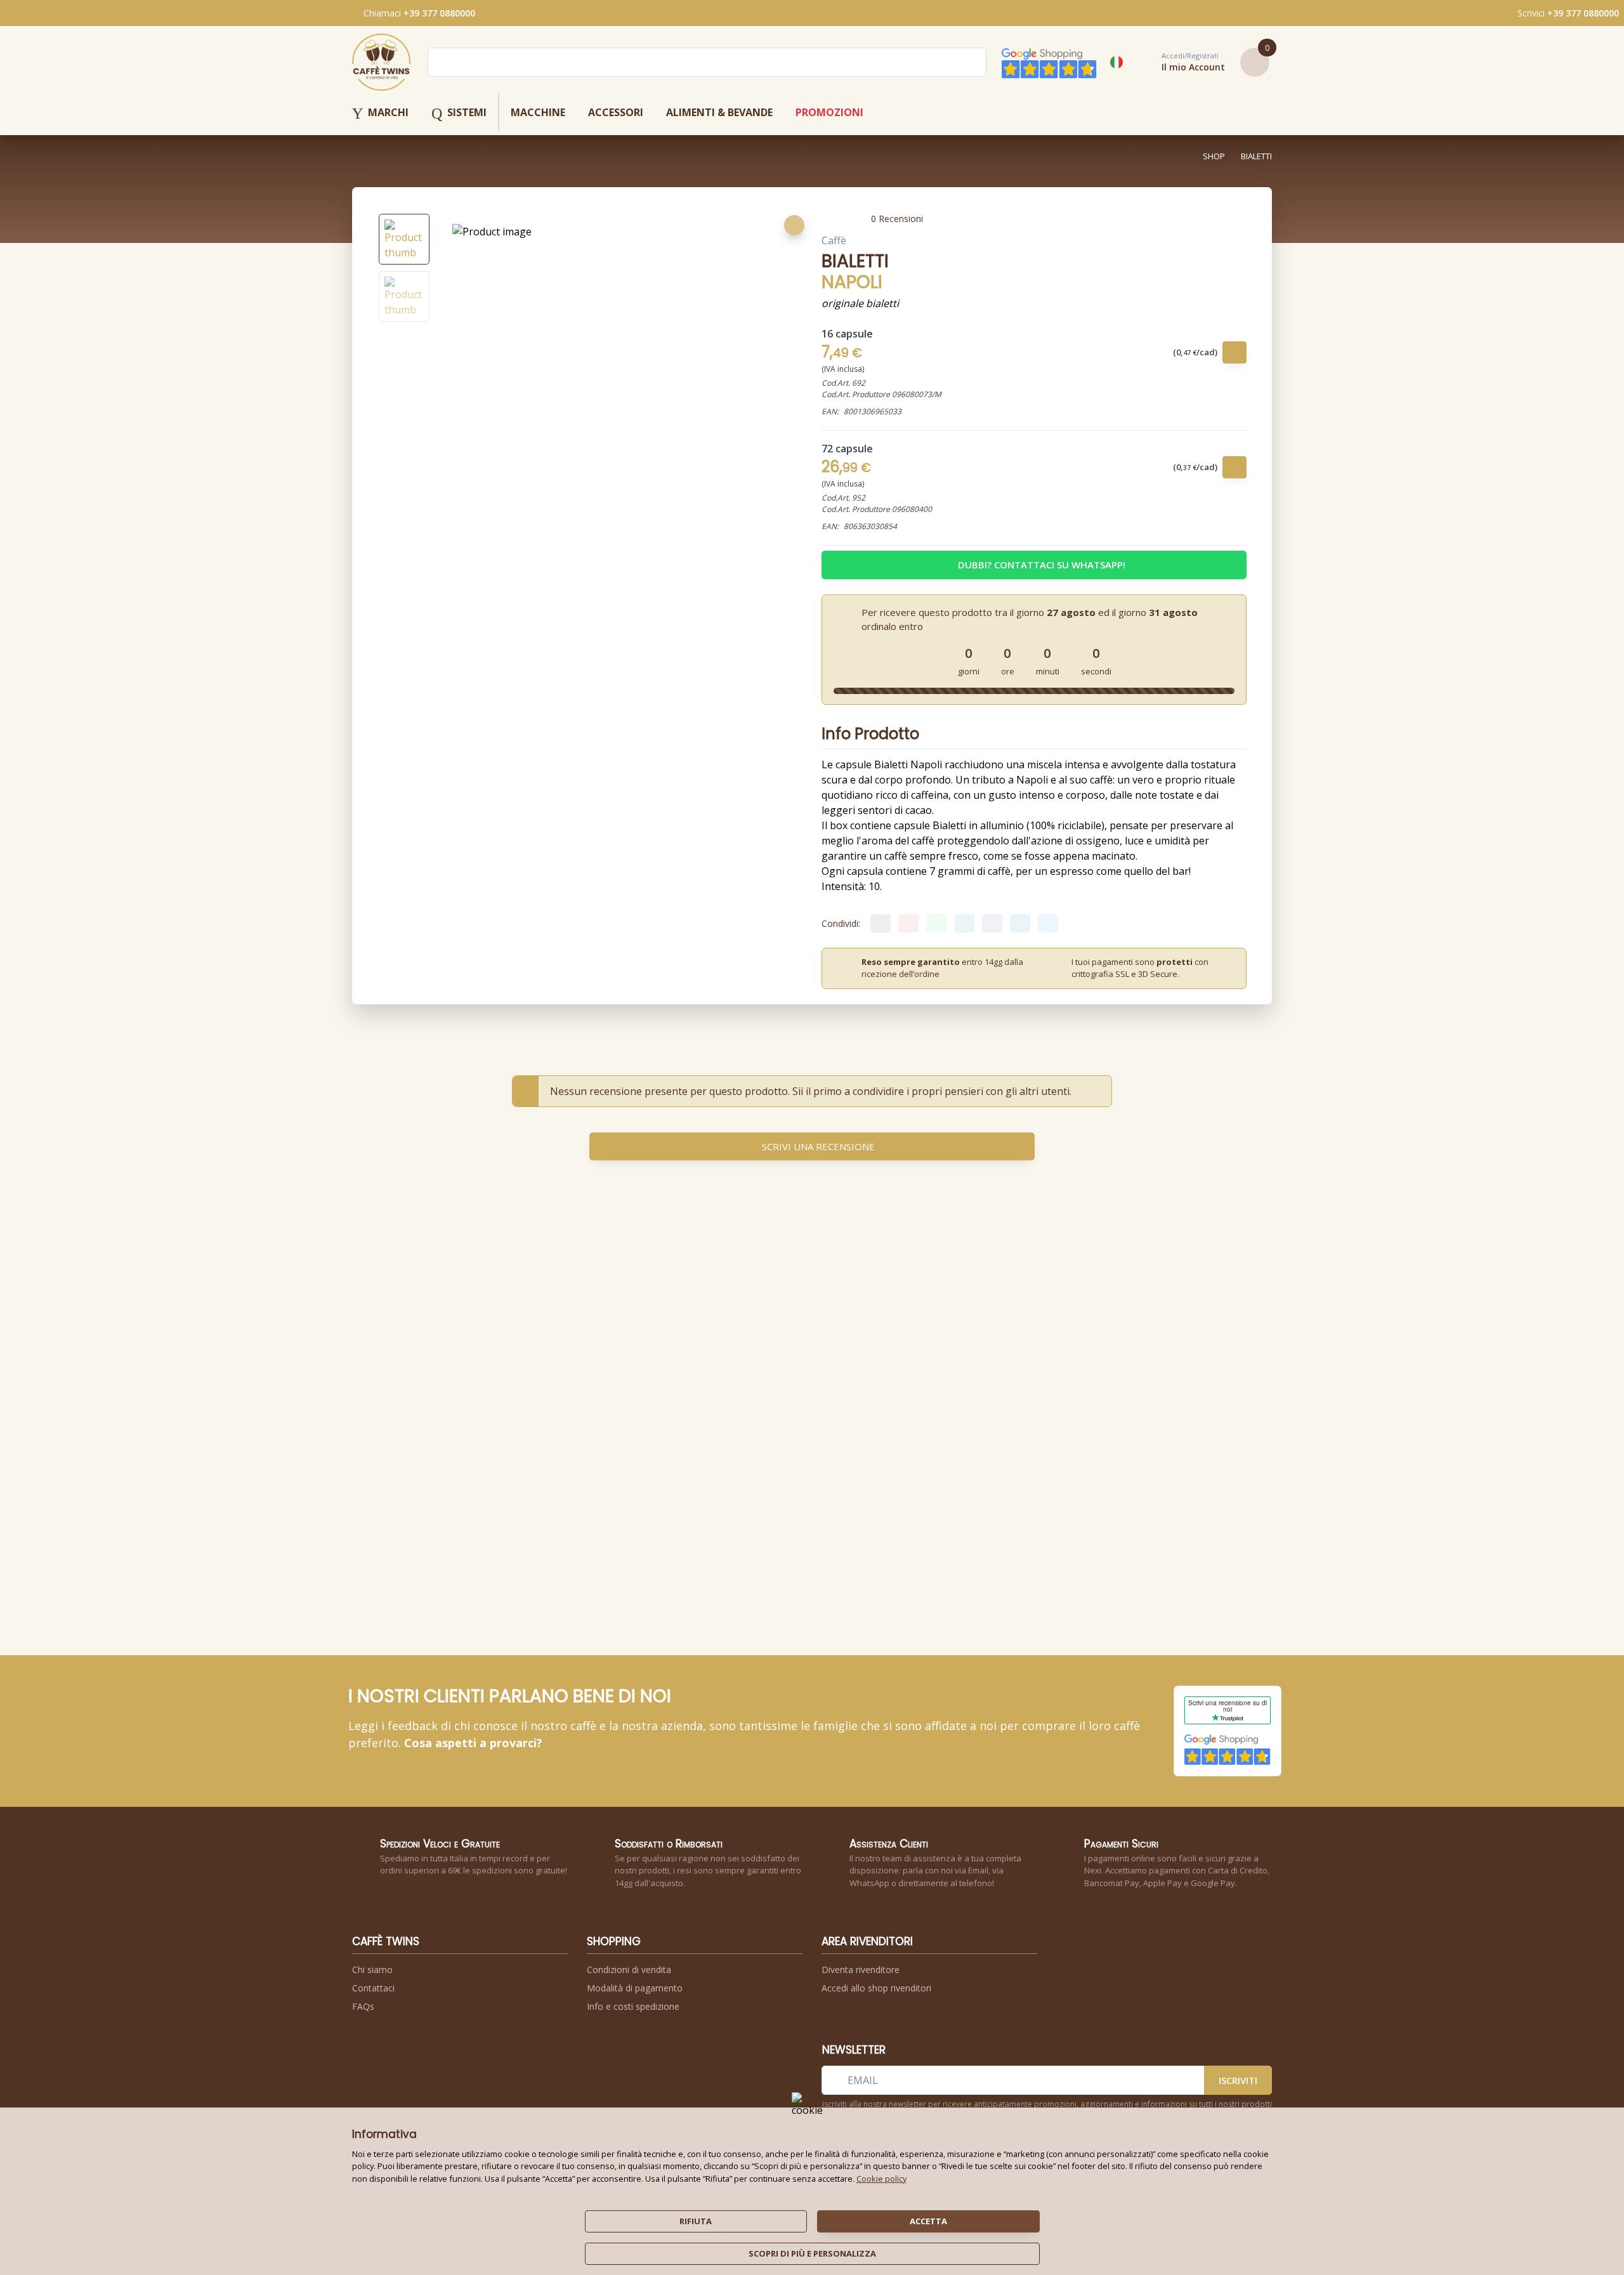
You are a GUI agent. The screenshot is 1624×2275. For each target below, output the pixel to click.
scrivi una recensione (818, 1146)
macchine (538, 112)
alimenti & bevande (719, 112)
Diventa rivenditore (861, 1970)
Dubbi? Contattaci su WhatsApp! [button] (1042, 565)
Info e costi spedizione (633, 2006)
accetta (928, 2221)
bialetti (1256, 156)
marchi (380, 114)
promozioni (829, 112)
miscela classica (583, 1460)
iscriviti (1238, 2080)
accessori (616, 112)
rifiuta (696, 2221)
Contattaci (373, 1988)
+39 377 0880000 (439, 13)
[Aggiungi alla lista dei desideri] (794, 225)
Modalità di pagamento (635, 1988)
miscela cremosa (765, 1460)
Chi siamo (372, 1970)
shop (1214, 156)
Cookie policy (881, 2179)
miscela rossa (669, 1460)
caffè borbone (671, 1453)
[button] (1179, 62)
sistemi (459, 114)
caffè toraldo (580, 1453)
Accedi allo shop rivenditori (876, 1988)
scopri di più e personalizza (812, 2253)
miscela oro (939, 1460)
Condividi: (841, 923)
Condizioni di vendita (629, 1970)
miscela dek (847, 1460)
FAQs (363, 2006)
